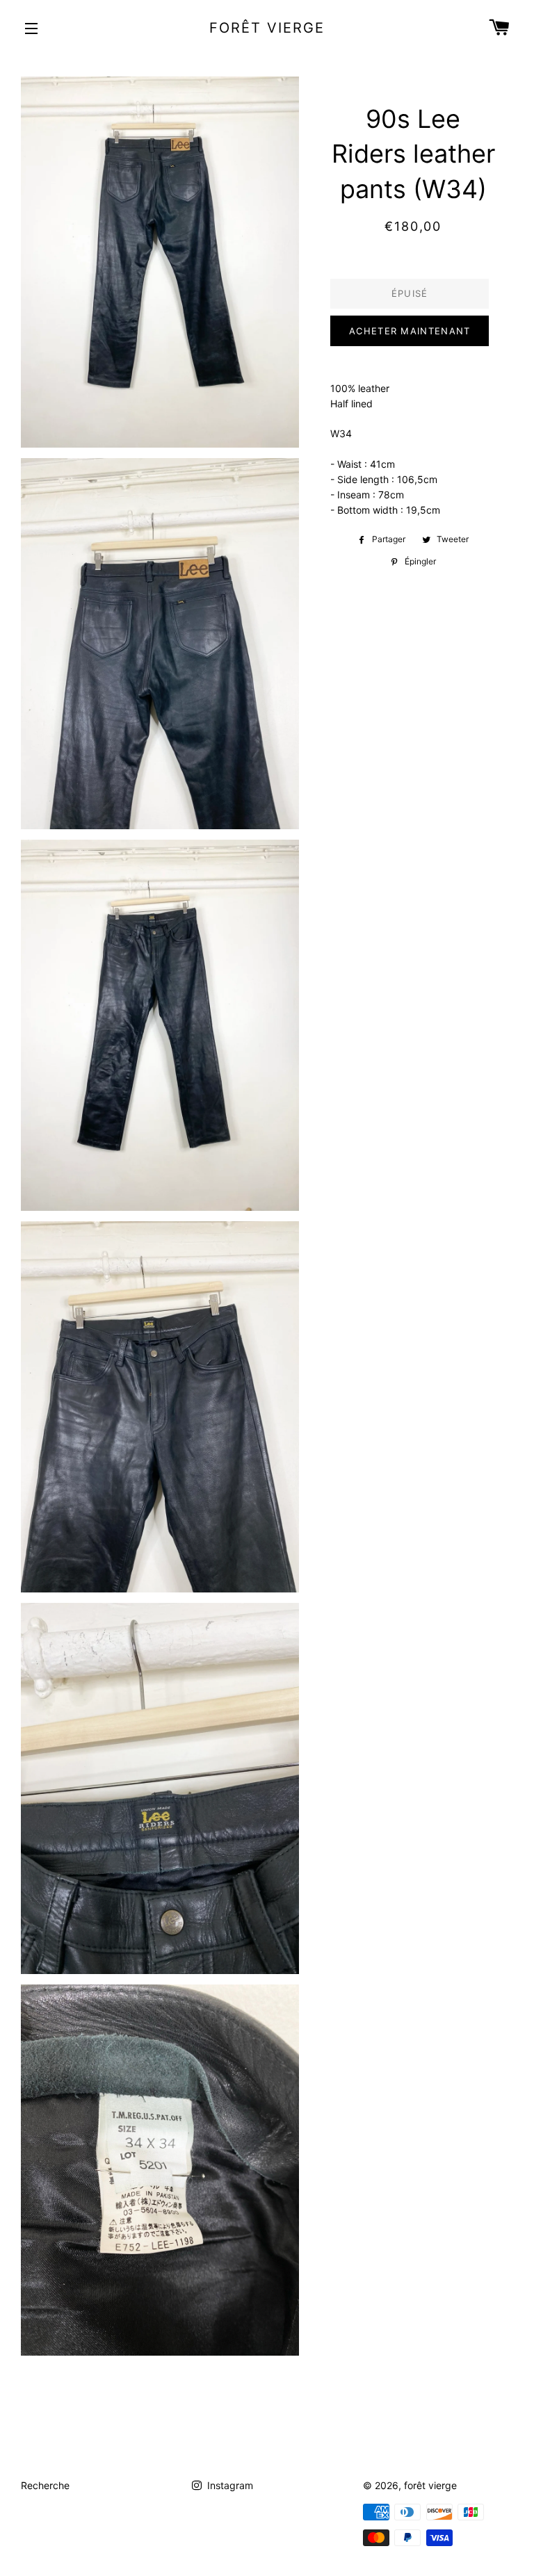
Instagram (229, 2485)
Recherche (45, 2485)
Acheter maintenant (410, 331)
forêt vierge (267, 28)
